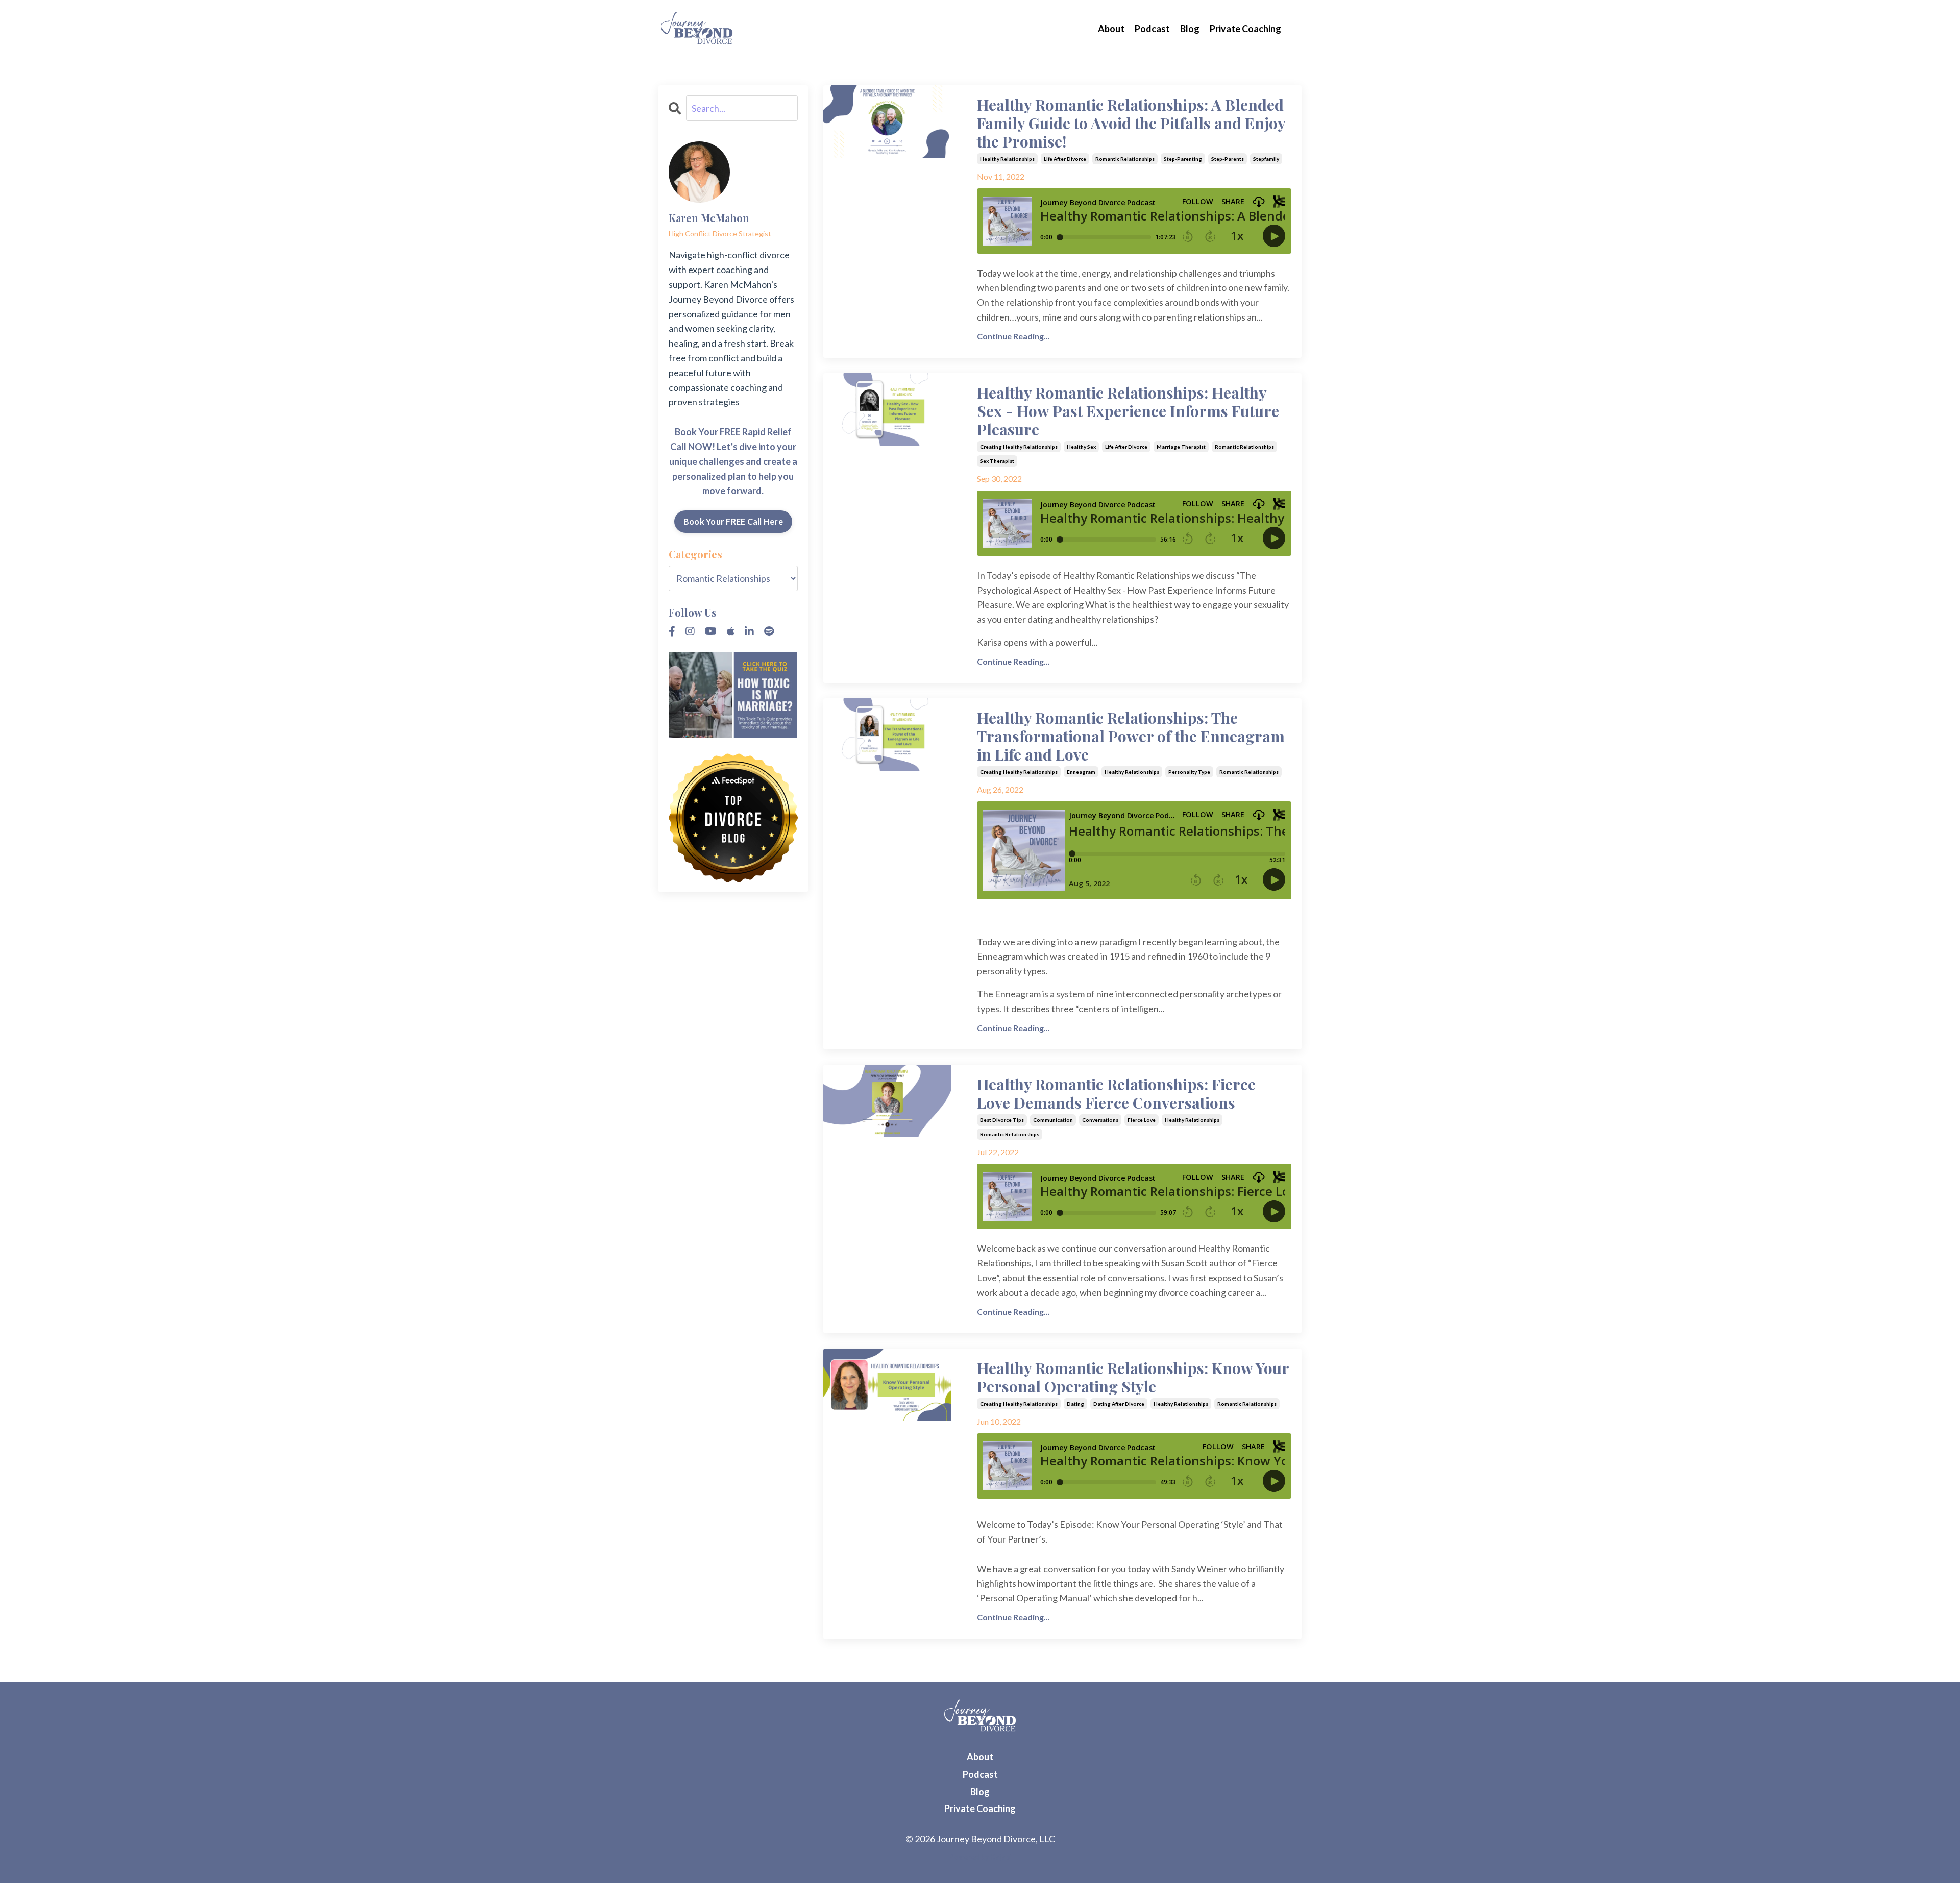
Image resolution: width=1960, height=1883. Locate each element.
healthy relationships (1007, 159)
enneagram (1081, 772)
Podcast (1152, 29)
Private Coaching (1245, 29)
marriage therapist (1181, 447)
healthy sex (1081, 447)
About (1111, 29)
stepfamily (1266, 159)
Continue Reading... (1013, 336)
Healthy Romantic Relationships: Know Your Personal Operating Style (1133, 1377)
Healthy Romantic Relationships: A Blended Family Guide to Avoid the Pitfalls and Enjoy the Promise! (1131, 123)
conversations (1100, 1120)
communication (1053, 1120)
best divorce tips (1002, 1120)
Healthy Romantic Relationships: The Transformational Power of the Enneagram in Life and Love (1131, 736)
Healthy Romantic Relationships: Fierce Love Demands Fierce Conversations (1116, 1093)
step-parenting (1183, 159)
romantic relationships (1125, 159)
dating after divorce (1119, 1404)
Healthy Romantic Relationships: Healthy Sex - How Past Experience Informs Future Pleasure (1128, 411)
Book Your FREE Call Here (733, 521)
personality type (1189, 772)
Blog (1190, 29)
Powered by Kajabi (980, 1857)
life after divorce (1065, 159)
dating (1075, 1404)
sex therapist (997, 461)
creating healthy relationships (1019, 447)
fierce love (1142, 1120)
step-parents (1228, 159)
